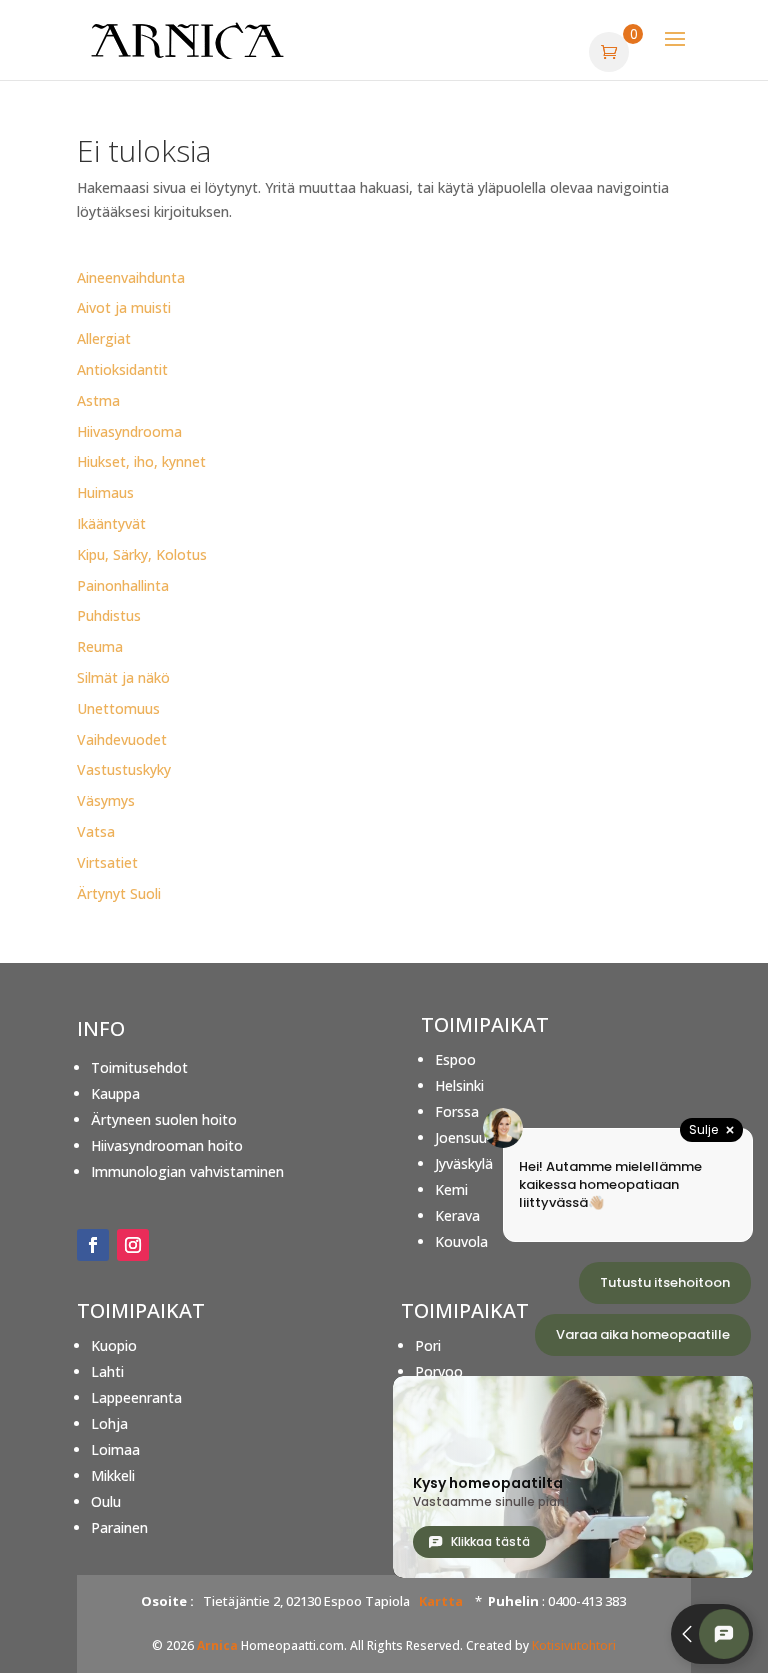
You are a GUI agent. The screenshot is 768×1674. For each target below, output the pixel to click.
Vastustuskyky (124, 769)
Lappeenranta (136, 1397)
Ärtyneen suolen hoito (164, 1119)
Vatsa (96, 831)
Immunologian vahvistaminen (187, 1171)
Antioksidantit (122, 369)
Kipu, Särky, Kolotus (142, 554)
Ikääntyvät (111, 523)
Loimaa (115, 1449)
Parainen (119, 1527)
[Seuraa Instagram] (133, 1245)
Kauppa (115, 1093)
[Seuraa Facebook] (93, 1245)
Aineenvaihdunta (131, 277)
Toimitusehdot (139, 1067)
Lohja (109, 1423)
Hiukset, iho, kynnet (141, 461)
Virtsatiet (107, 862)
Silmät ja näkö (123, 677)
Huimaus (105, 492)
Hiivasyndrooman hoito (167, 1145)
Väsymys (106, 800)
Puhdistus (109, 615)
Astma (98, 400)
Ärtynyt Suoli (119, 893)
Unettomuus (118, 708)
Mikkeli (113, 1475)
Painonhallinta (123, 585)
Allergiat (104, 338)
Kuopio (114, 1345)
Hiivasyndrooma (129, 431)
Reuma (100, 646)
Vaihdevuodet (122, 739)
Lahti (107, 1371)
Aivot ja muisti (124, 307)
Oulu (106, 1501)
